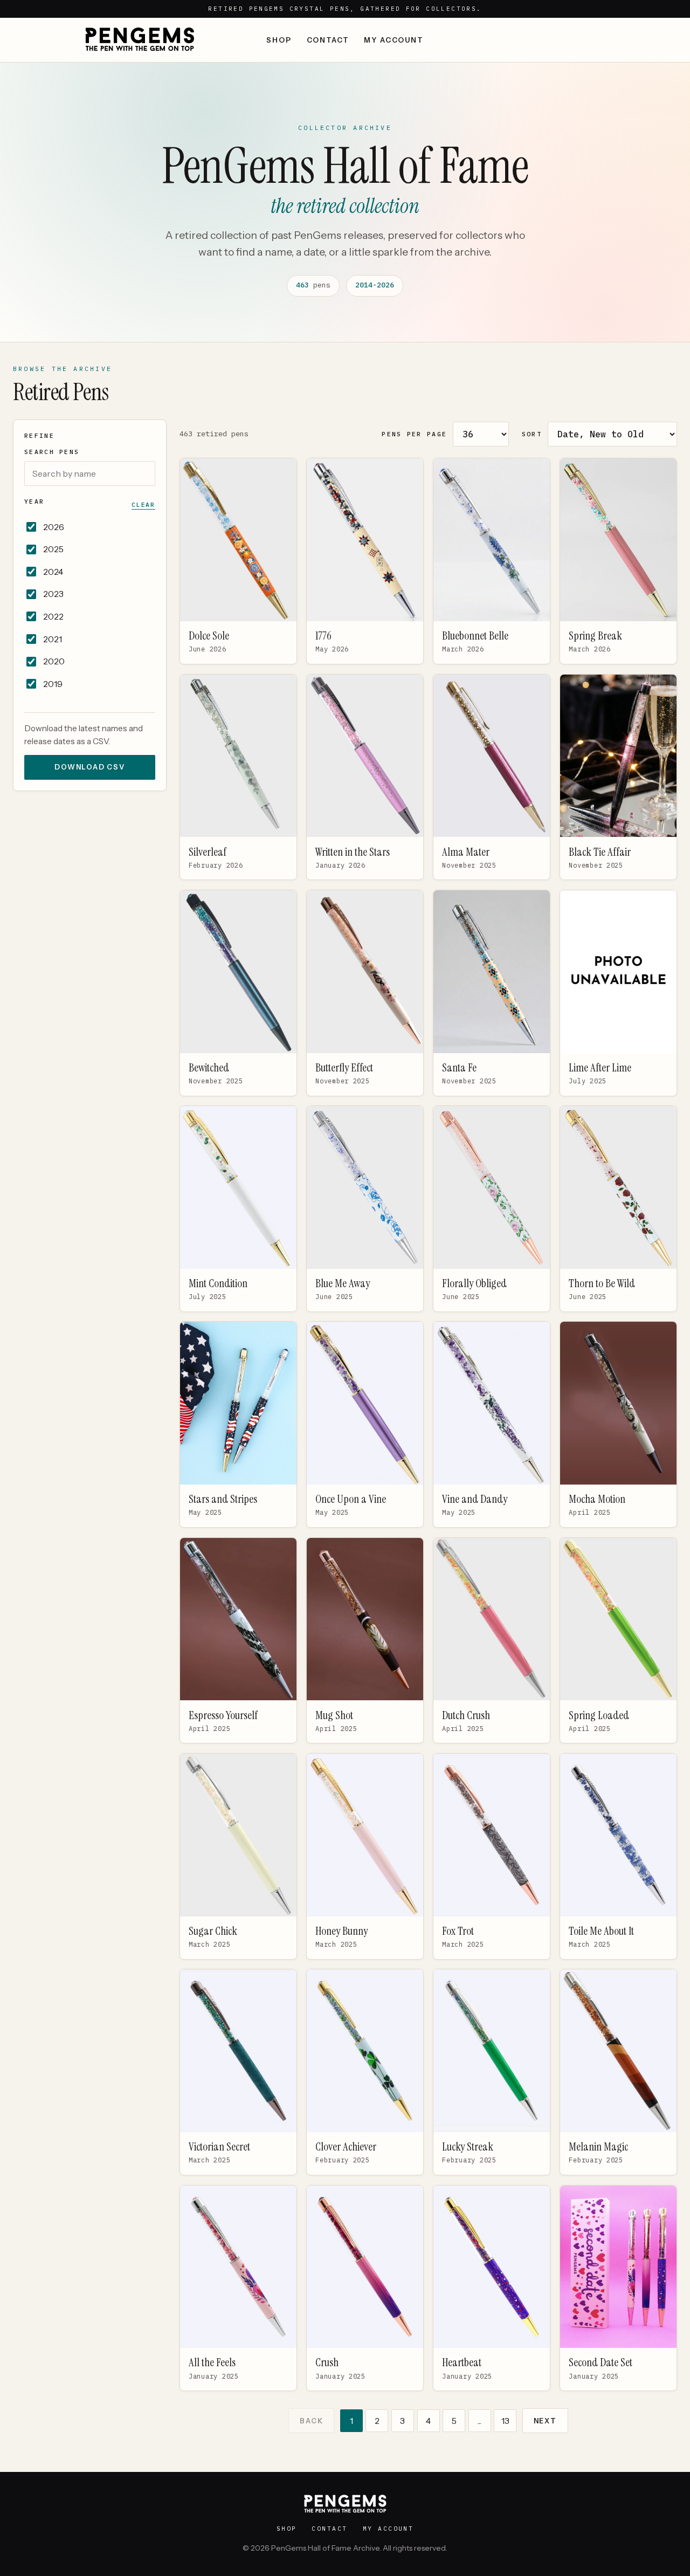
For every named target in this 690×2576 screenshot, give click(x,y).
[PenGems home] (140, 40)
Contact (328, 40)
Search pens (52, 452)
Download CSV (90, 767)
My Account (394, 40)
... (479, 2421)
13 (505, 2421)
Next (545, 2421)
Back (311, 2421)
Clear (143, 505)
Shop (279, 40)
